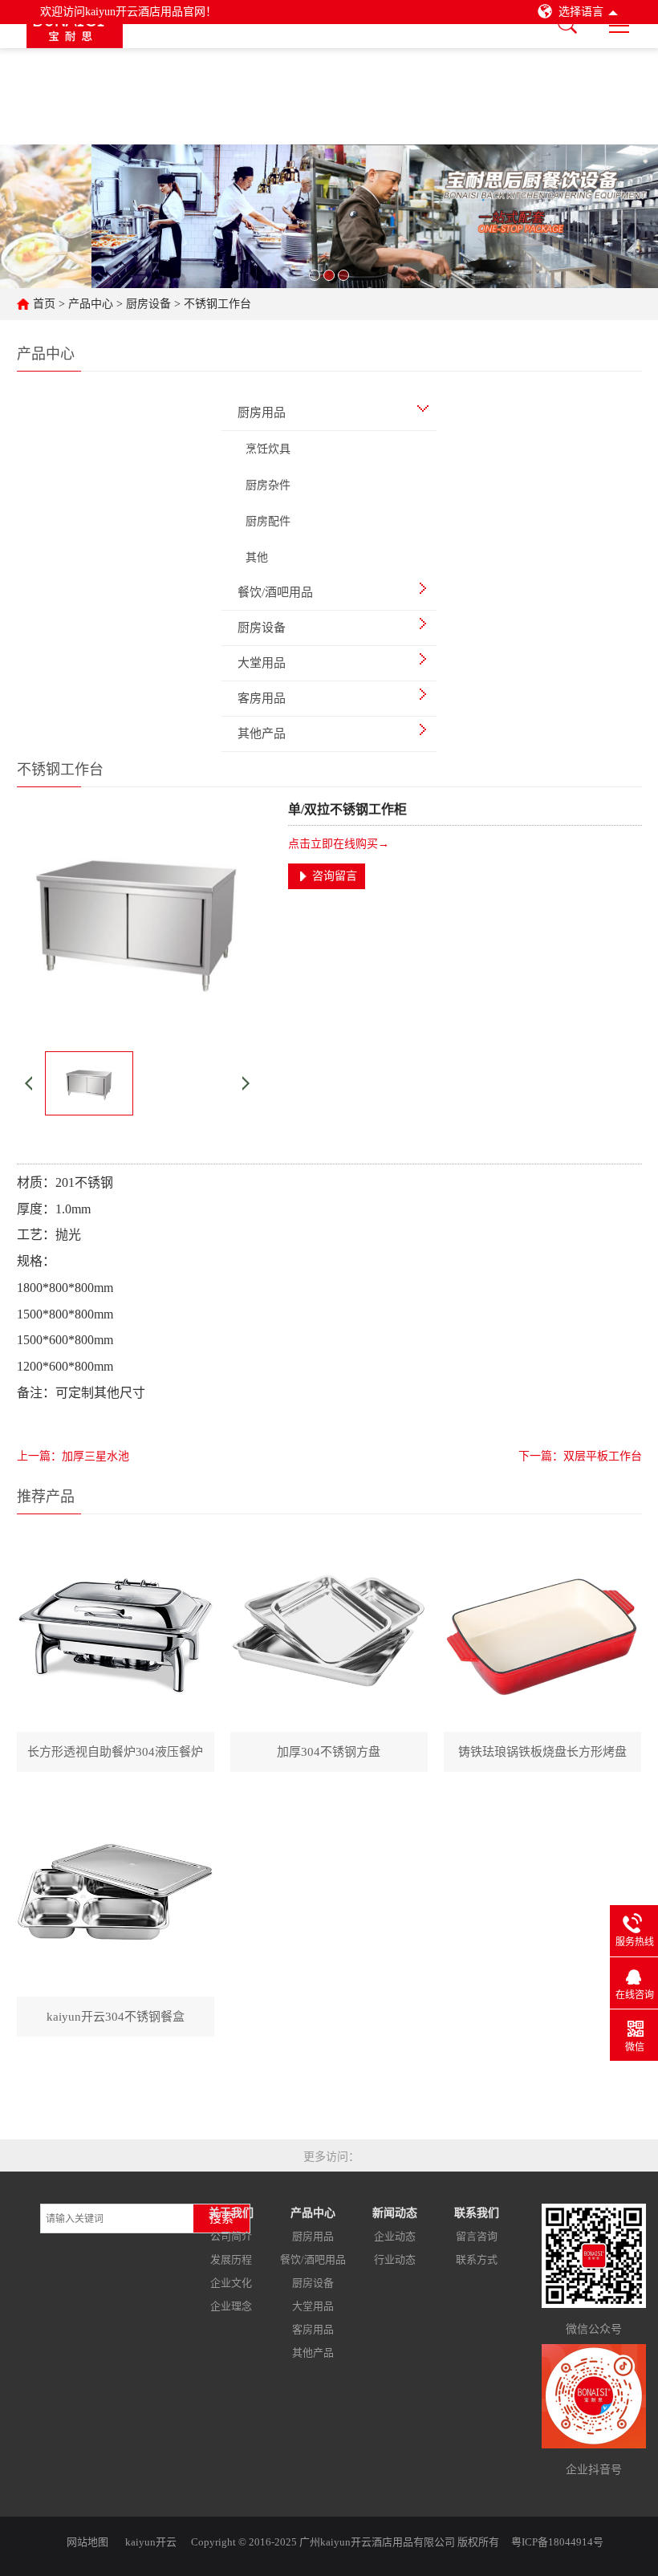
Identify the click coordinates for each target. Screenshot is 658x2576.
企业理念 (231, 2306)
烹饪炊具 (268, 449)
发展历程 (231, 2259)
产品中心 (91, 304)
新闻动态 (395, 2213)
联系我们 (477, 2213)
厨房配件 (268, 521)
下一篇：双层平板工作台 (580, 1456)
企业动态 (395, 2236)
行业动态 (395, 2259)
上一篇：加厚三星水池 (73, 1456)
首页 (44, 304)
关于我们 (231, 2213)
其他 (257, 557)
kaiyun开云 (151, 2542)
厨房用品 (313, 2236)
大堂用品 (313, 2306)
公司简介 (231, 2236)
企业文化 (231, 2283)
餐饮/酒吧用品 (313, 2259)
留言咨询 (477, 2236)
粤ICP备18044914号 (557, 2542)
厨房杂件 (268, 485)
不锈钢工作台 (217, 304)
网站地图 (87, 2542)
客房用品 (313, 2329)
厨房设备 (148, 304)
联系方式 (477, 2259)
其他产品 (313, 2353)
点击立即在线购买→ (339, 844)
